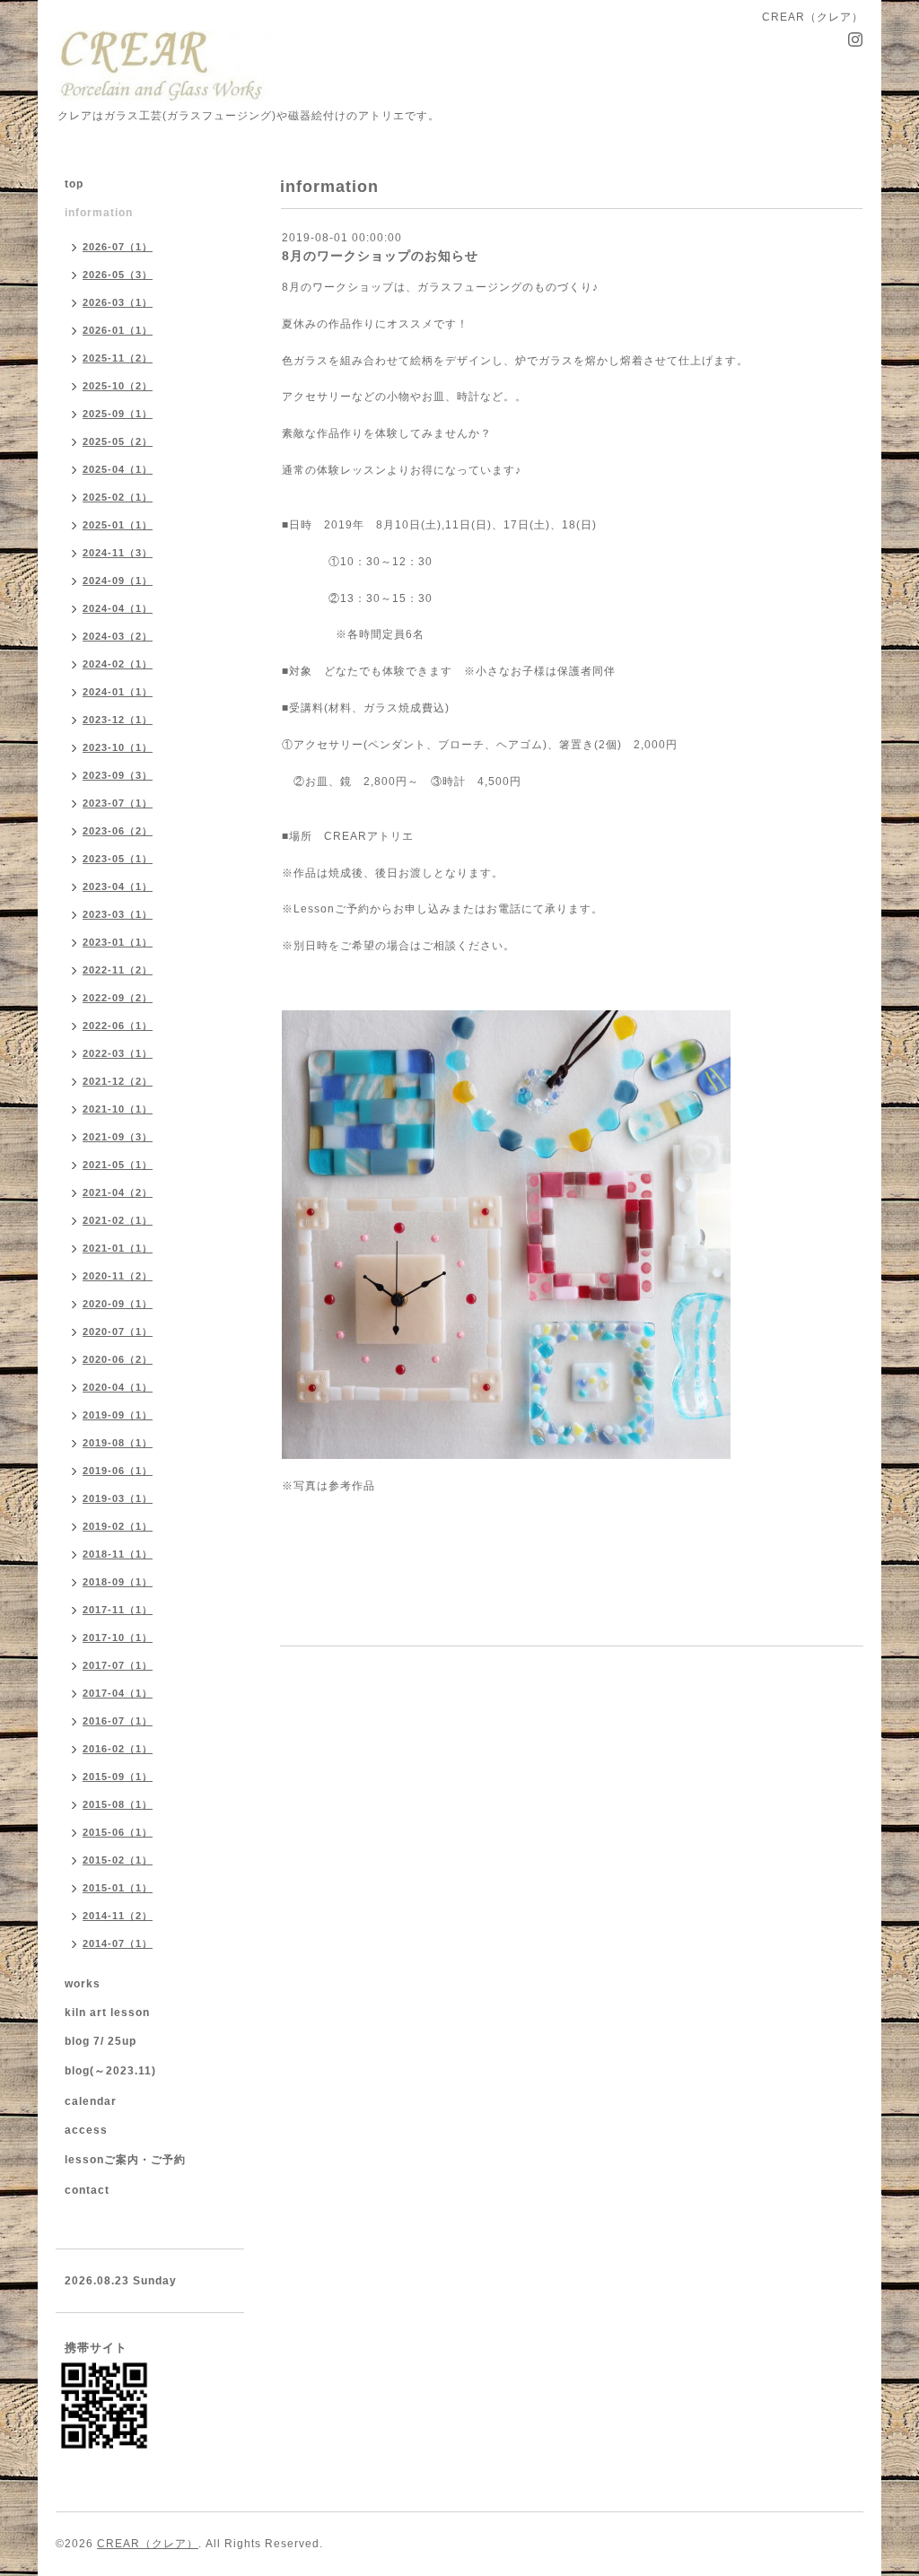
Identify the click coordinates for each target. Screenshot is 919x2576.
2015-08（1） (118, 1804)
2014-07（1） (118, 1943)
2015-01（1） (118, 1888)
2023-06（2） (118, 831)
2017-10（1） (118, 1637)
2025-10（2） (118, 386)
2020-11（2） (118, 1276)
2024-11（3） (118, 553)
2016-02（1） (118, 1749)
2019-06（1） (118, 1471)
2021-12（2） (118, 1081)
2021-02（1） (118, 1220)
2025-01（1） (118, 525)
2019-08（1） (118, 1443)
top (74, 184)
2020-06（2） (118, 1359)
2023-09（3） (118, 775)
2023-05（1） (118, 859)
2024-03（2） (118, 636)
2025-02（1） (118, 497)
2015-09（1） (118, 1777)
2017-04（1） (118, 1693)
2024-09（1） (118, 581)
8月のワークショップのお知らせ (380, 256)
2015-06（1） (118, 1832)
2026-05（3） (118, 275)
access (86, 2130)
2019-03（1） (118, 1498)
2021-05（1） (118, 1165)
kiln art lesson (107, 2013)
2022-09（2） (118, 998)
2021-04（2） (118, 1192)
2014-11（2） (118, 1916)
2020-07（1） (118, 1332)
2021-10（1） (118, 1109)
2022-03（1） (118, 1053)
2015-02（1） (118, 1860)
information (99, 213)
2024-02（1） (118, 664)
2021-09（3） (118, 1137)
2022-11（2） (118, 970)
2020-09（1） (118, 1304)
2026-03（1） (118, 302)
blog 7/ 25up (101, 2041)
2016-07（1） (118, 1721)
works (83, 1984)
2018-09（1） (118, 1582)
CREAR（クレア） (148, 2544)
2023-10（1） (118, 747)
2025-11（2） (118, 358)
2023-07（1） (118, 803)
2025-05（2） (118, 441)
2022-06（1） (118, 1026)
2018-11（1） (118, 1554)
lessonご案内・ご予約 (125, 2160)
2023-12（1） (118, 720)
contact (87, 2190)
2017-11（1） (118, 1610)
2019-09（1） (118, 1415)
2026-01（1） (118, 330)
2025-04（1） (118, 469)
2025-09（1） (118, 414)
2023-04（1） (118, 886)
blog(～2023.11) (110, 2071)
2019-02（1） (118, 1526)
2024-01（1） (118, 692)
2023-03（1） (118, 914)
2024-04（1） (118, 608)
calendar (91, 2101)
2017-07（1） (118, 1665)
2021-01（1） (118, 1248)
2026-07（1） (118, 247)
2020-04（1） (118, 1387)
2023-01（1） (118, 942)
